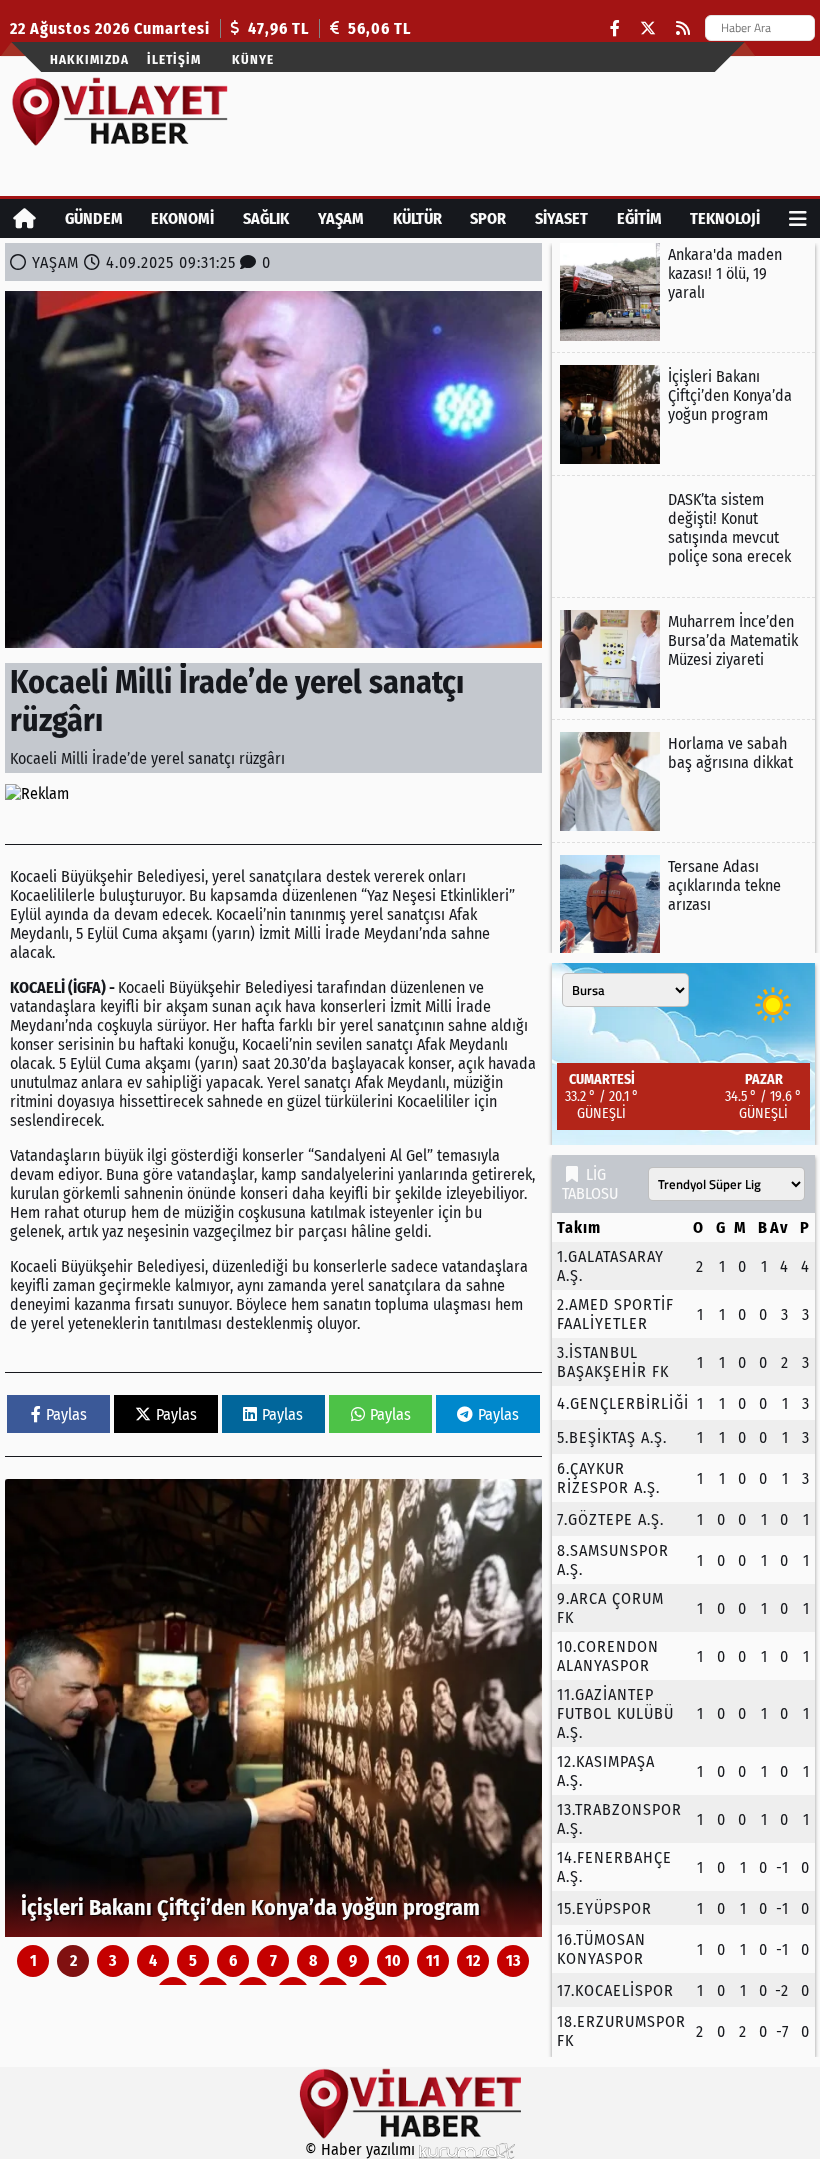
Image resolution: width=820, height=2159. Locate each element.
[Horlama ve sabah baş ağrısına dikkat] (683, 781)
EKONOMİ (182, 218)
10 (393, 1960)
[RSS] (683, 28)
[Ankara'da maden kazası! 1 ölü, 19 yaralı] (683, 292)
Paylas (66, 1414)
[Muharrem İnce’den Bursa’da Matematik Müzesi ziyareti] (683, 659)
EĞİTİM (639, 218)
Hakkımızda (89, 59)
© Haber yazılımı (362, 2149)
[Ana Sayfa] (24, 218)
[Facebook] (615, 28)
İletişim (174, 59)
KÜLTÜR (417, 218)
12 (473, 1960)
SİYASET (561, 218)
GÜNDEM (94, 218)
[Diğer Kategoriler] (798, 218)
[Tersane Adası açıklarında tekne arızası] (683, 904)
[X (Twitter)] (648, 28)
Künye (253, 59)
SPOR (488, 218)
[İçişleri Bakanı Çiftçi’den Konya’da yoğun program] (273, 1708)
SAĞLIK (266, 218)
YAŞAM (341, 218)
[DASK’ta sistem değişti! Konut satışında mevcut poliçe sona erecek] (683, 537)
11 (433, 1960)
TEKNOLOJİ (725, 218)
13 (513, 1960)
